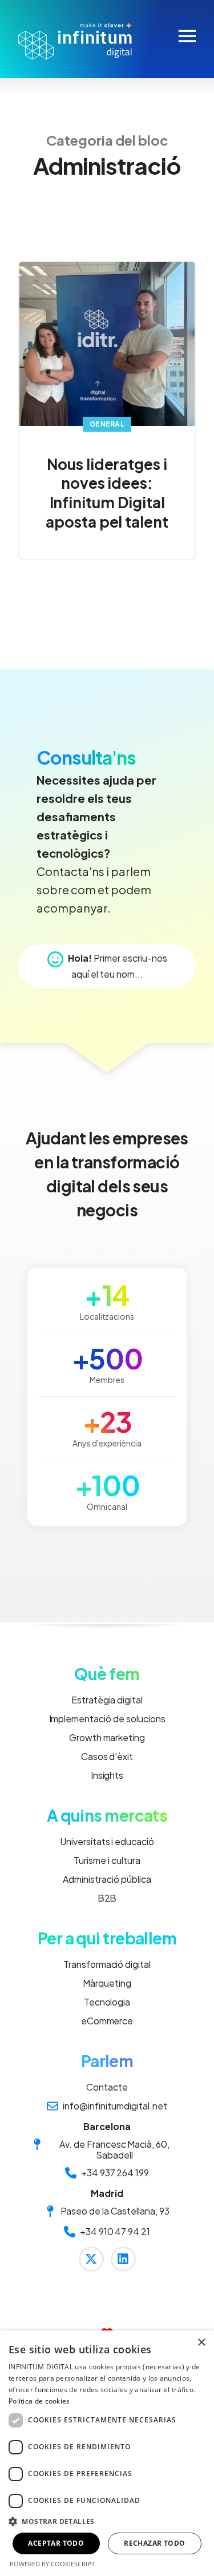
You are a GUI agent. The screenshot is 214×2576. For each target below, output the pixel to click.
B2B (107, 1898)
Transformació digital (107, 1964)
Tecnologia (107, 2002)
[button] (107, 2521)
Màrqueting (107, 1983)
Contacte (107, 2087)
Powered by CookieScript (52, 2564)
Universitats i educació (107, 1841)
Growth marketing (107, 1737)
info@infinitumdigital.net (115, 2106)
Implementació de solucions (107, 1719)
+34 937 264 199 (115, 2173)
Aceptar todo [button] (56, 2543)
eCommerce (107, 2021)
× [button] (201, 2343)
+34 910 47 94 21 (115, 2232)
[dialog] (107, 2453)
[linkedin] (123, 2259)
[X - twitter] (91, 2259)
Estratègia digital (107, 1700)
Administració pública (107, 1879)
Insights (107, 1775)
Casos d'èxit (107, 1756)
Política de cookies (39, 2401)
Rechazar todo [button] (154, 2543)
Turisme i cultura (107, 1860)
